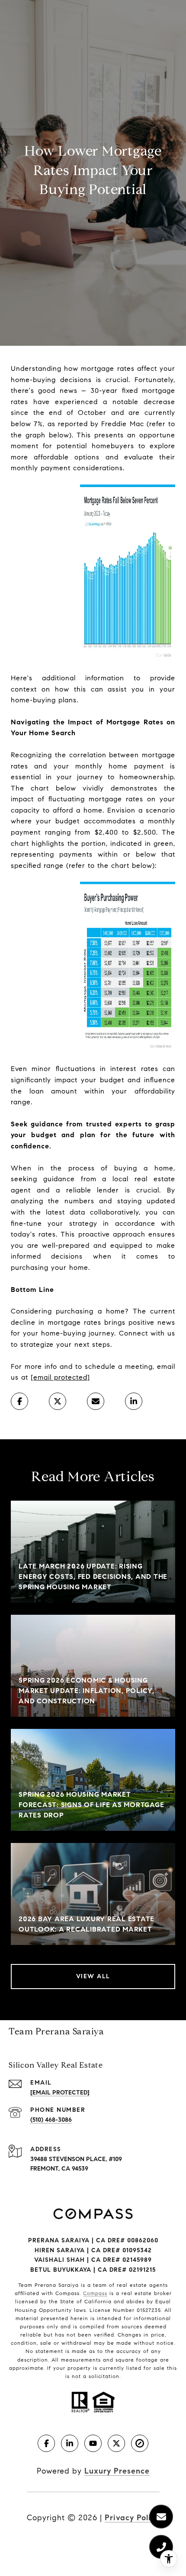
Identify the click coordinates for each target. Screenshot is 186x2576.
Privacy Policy (132, 2518)
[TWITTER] (116, 2443)
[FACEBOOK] (46, 2443)
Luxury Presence (117, 2471)
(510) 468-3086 (51, 2120)
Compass (95, 2293)
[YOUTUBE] (93, 2443)
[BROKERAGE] (140, 2443)
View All (93, 1976)
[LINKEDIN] (70, 2443)
